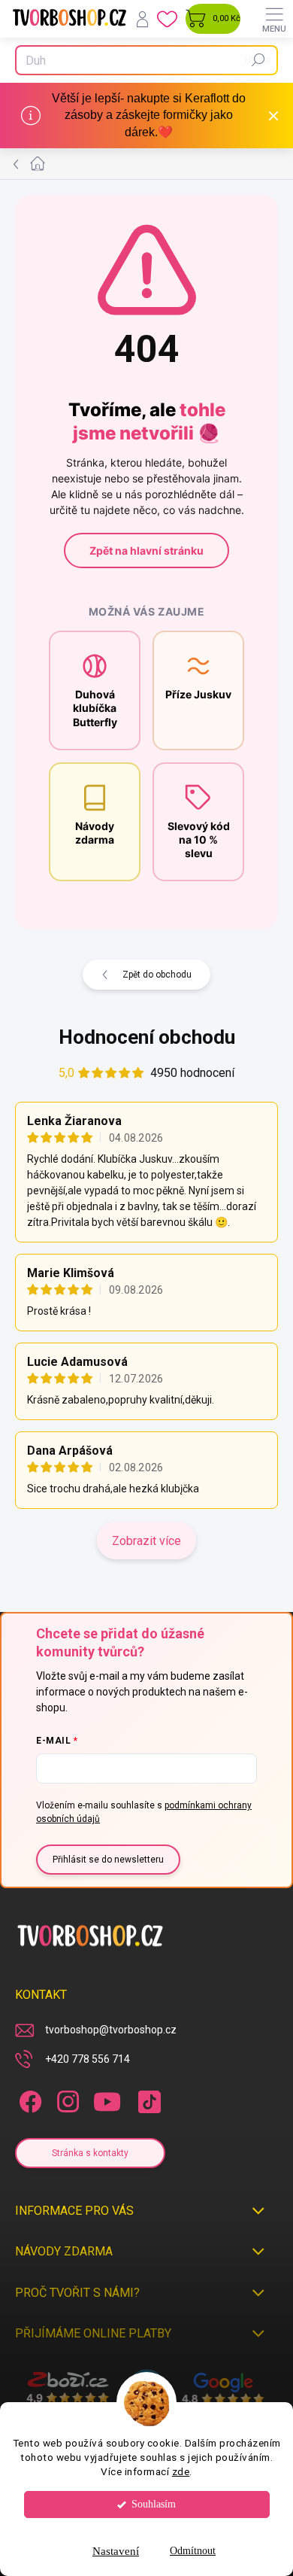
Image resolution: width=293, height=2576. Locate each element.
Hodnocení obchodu (147, 1037)
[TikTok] (147, 2099)
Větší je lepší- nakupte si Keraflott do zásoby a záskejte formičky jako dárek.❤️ (149, 115)
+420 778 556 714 (88, 2059)
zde (181, 2471)
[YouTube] (107, 2099)
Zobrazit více (146, 1541)
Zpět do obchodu (157, 975)
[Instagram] (66, 2099)
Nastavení (116, 2551)
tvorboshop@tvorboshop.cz (111, 2030)
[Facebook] (28, 2099)
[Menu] (274, 19)
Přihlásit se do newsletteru (108, 1860)
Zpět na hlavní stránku (146, 550)
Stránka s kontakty (90, 2153)
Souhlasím (154, 2504)
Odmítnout (193, 2551)
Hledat (258, 60)
